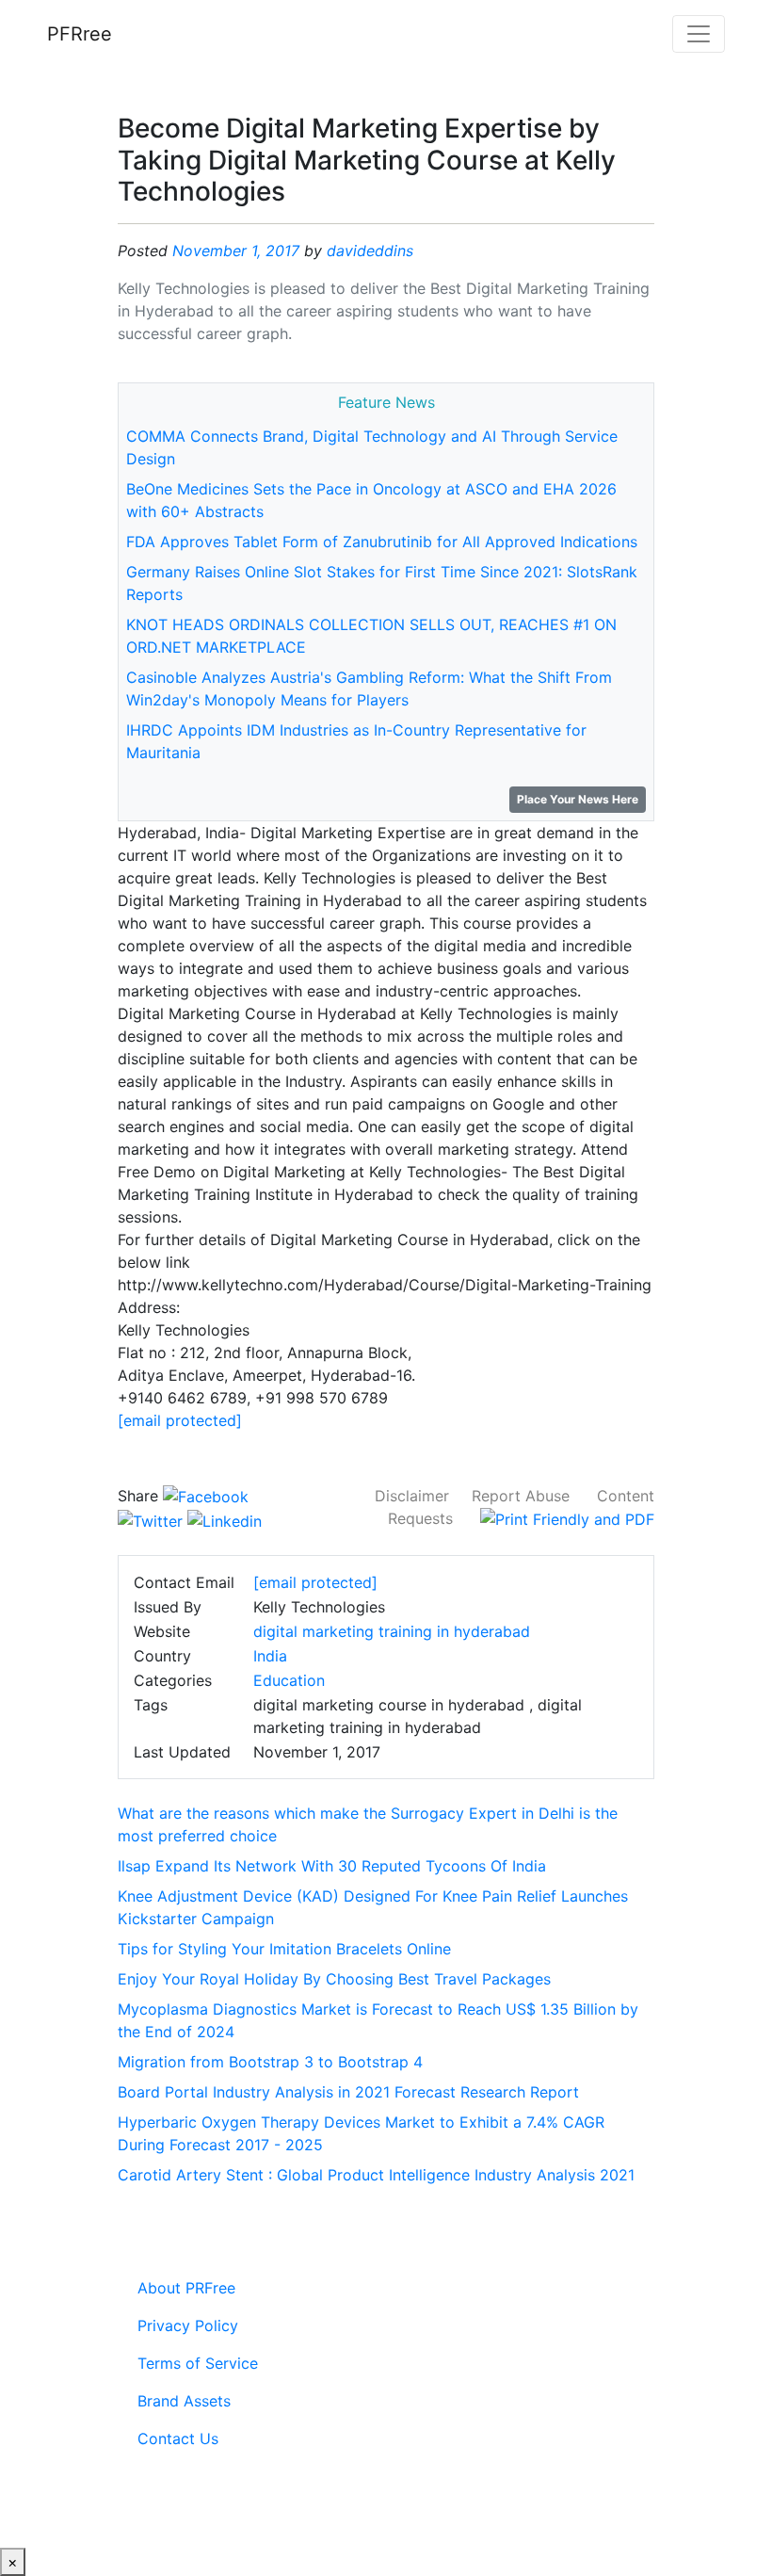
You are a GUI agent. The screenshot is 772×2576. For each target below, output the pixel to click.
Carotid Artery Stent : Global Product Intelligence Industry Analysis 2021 (376, 2175)
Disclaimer (412, 1496)
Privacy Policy (188, 2325)
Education (289, 1680)
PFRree (80, 34)
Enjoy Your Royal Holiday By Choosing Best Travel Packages (334, 1979)
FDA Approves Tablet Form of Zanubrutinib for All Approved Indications (382, 542)
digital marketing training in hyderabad (392, 1631)
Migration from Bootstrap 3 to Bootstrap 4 (270, 2062)
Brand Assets (184, 2401)
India (270, 1656)
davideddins (370, 251)
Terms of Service (198, 2363)
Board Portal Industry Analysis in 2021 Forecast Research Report (348, 2092)
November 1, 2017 (236, 251)
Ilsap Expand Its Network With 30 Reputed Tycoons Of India (332, 1866)
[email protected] (180, 1420)
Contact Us (178, 2438)
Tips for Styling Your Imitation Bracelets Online (284, 1949)
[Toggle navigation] (699, 34)
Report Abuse (521, 1496)
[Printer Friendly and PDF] (567, 1518)
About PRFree (186, 2288)
